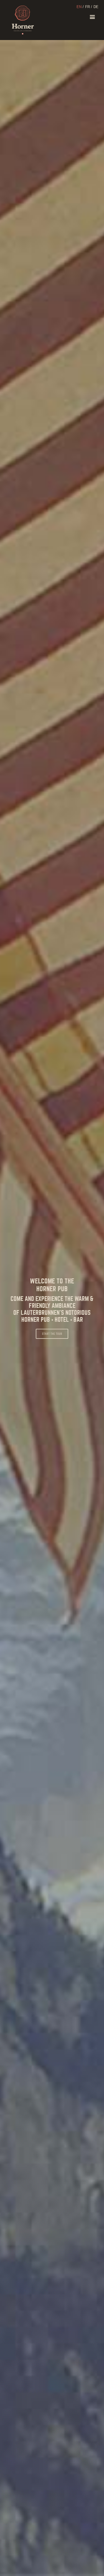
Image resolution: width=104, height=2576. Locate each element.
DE (96, 7)
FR (87, 7)
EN (79, 7)
